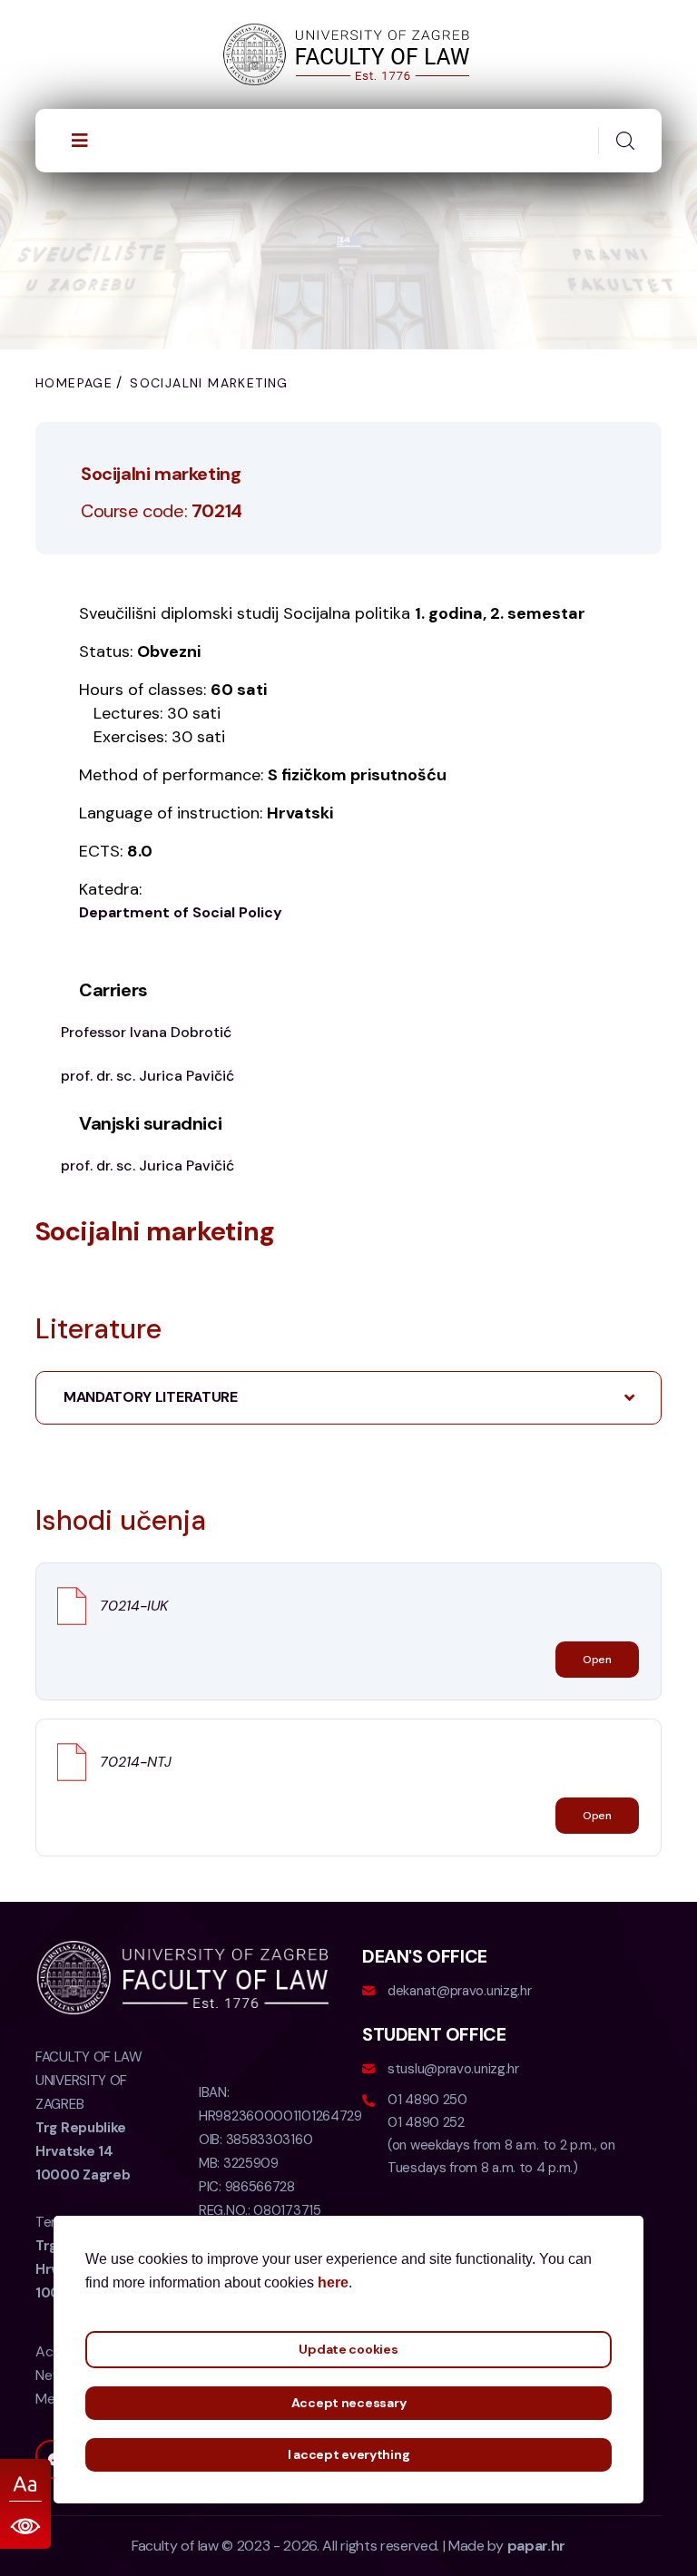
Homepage (74, 383)
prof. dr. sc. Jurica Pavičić (147, 1076)
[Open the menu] (80, 141)
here (333, 2282)
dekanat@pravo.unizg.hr (459, 1991)
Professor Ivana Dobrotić (146, 1032)
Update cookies (348, 2349)
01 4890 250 (427, 2100)
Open (597, 1660)
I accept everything (349, 2454)
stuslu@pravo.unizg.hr (453, 2069)
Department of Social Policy (181, 912)
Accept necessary (349, 2403)
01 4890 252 (426, 2122)
